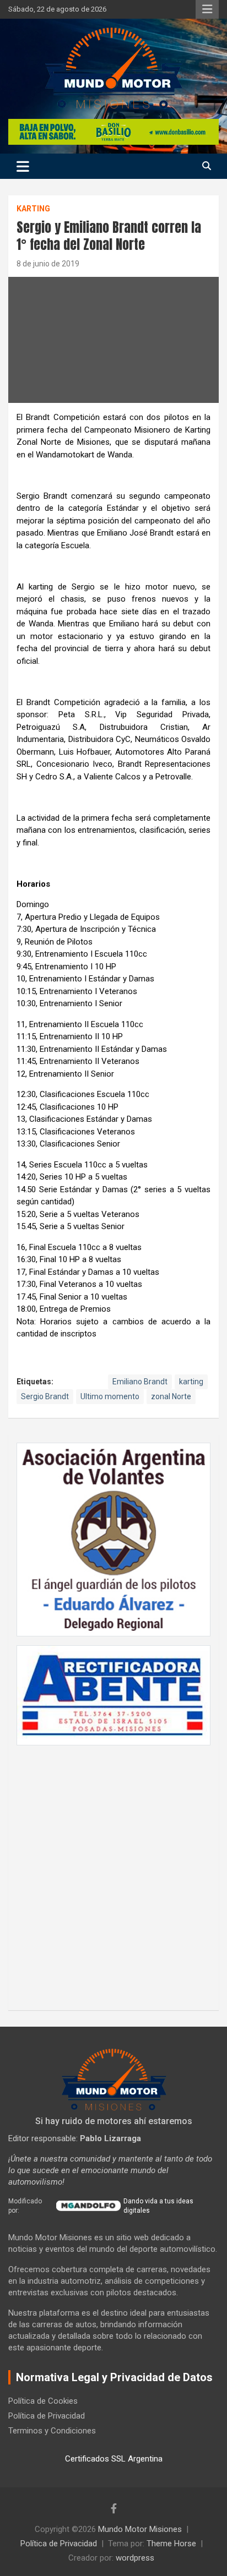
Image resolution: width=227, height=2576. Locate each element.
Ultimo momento (110, 1396)
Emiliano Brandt (140, 1382)
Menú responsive (207, 9)
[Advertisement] (113, 1872)
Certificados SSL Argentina (114, 2459)
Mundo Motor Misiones (140, 2529)
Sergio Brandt (45, 1396)
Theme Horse (171, 2544)
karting (191, 1382)
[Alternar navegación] (23, 166)
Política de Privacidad (47, 2416)
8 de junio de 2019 (48, 264)
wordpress (135, 2558)
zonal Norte (171, 1396)
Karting (33, 209)
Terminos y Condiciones (52, 2431)
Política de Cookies (43, 2401)
